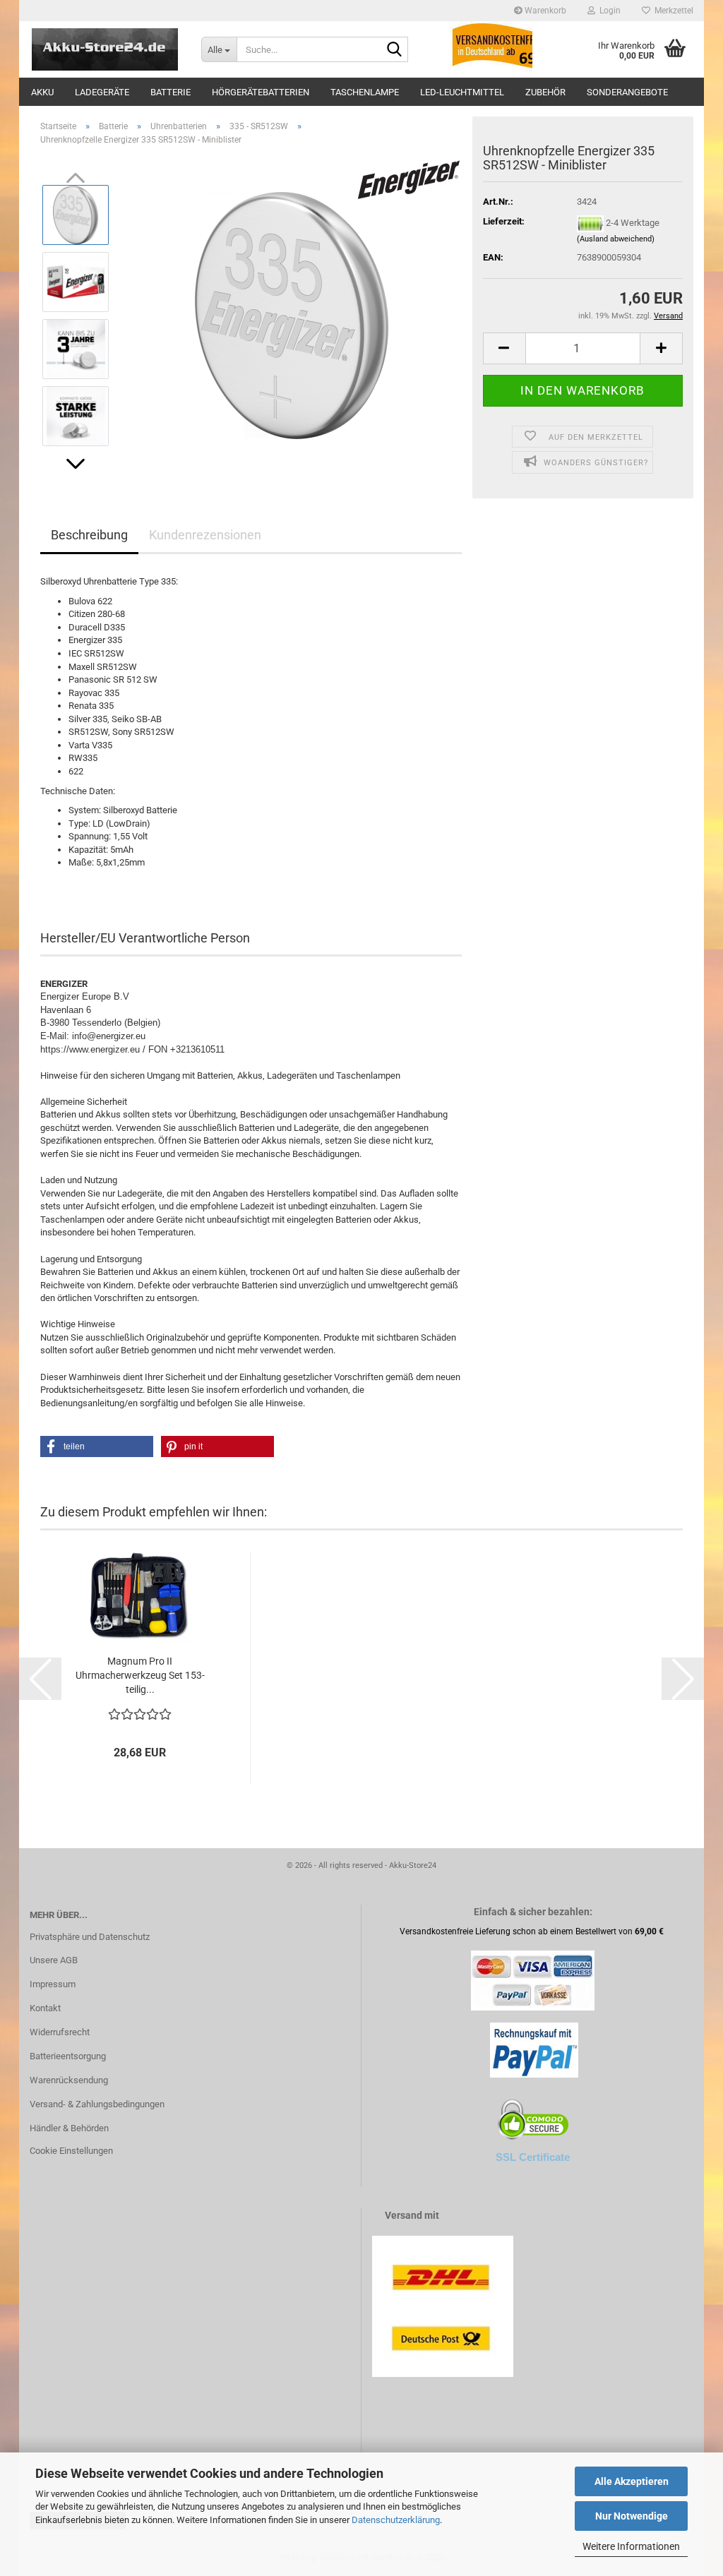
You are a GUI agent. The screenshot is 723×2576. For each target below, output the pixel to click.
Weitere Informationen (631, 2546)
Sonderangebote (627, 92)
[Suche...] (395, 50)
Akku (42, 92)
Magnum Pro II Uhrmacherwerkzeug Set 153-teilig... (140, 1675)
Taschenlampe (365, 92)
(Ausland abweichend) (616, 239)
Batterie (171, 92)
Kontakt (45, 2008)
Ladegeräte (102, 92)
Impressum (53, 1984)
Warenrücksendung (69, 2080)
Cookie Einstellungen (71, 2151)
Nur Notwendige (632, 2516)
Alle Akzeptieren (632, 2481)
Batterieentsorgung (68, 2056)
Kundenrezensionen (205, 535)
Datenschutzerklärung (396, 2520)
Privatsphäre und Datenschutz (90, 1937)
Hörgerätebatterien (261, 92)
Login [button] (608, 11)
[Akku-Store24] (105, 49)
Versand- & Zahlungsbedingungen (97, 2104)
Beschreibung (89, 535)
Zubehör (545, 92)
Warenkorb (544, 11)
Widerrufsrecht (60, 2032)
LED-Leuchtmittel (462, 92)
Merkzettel (672, 11)
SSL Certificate (533, 2157)
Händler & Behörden (69, 2128)
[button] (76, 464)
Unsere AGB (54, 1960)
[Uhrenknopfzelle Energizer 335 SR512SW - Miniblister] (292, 315)
